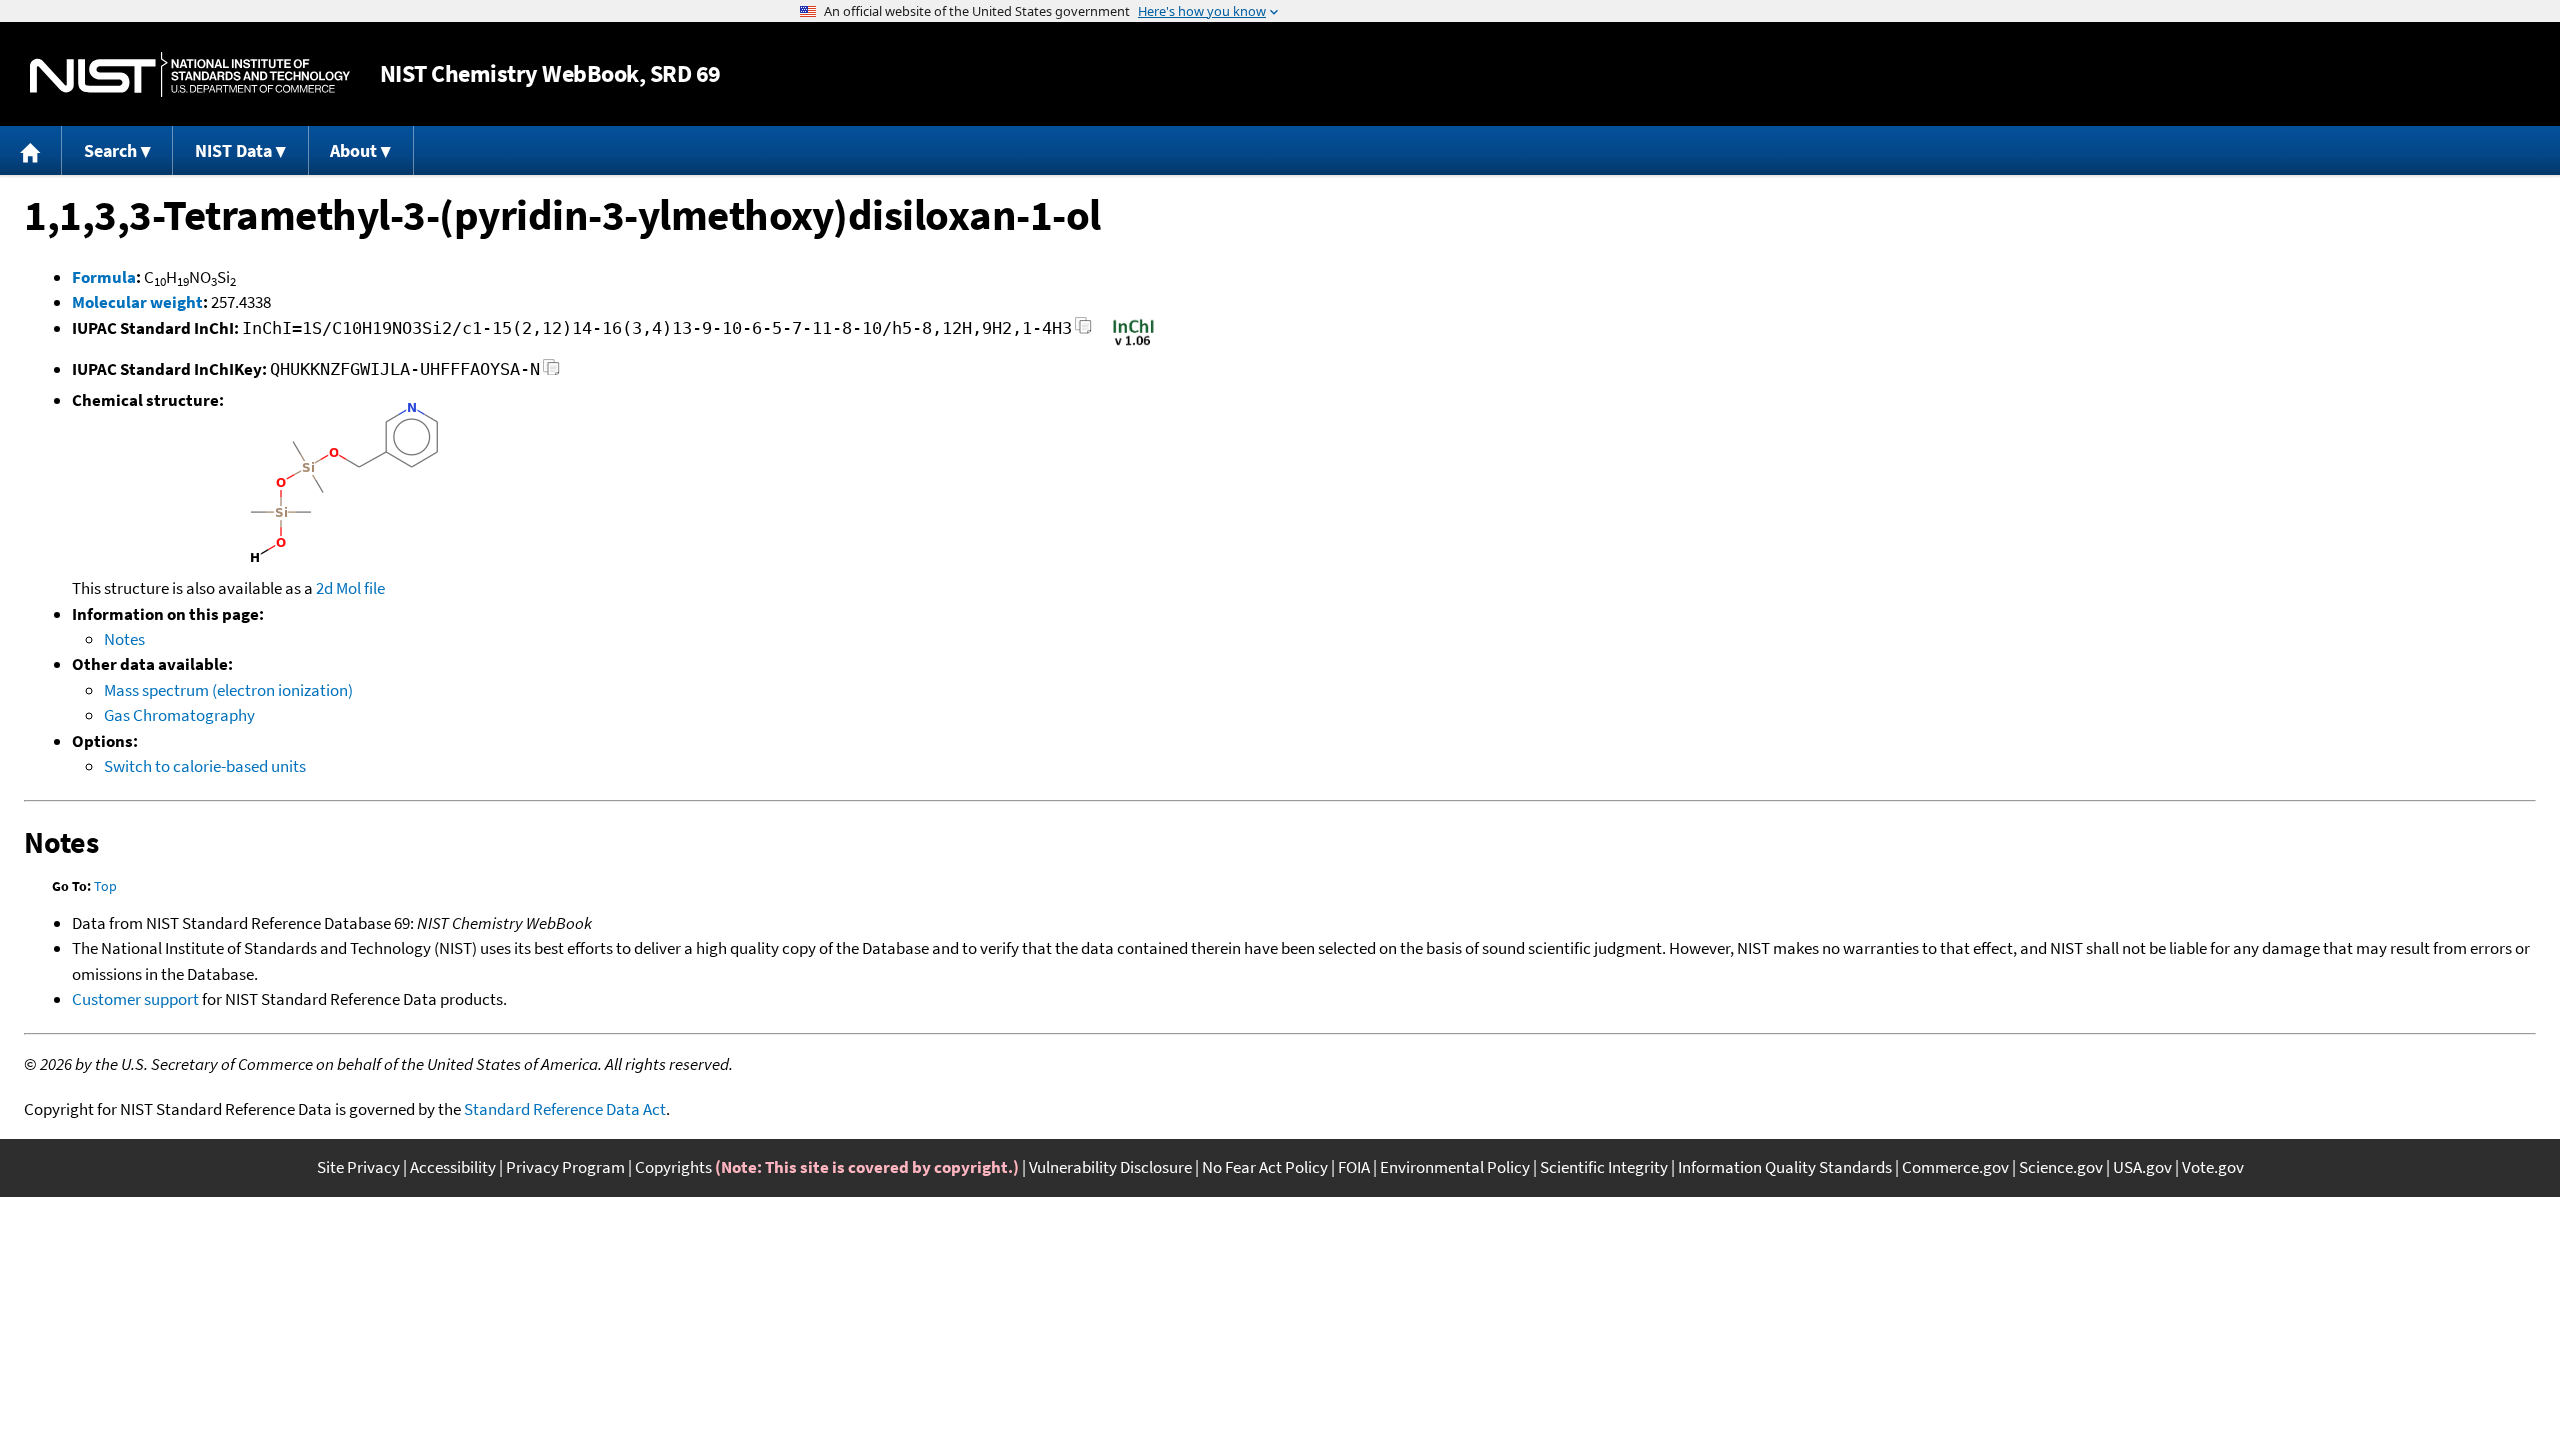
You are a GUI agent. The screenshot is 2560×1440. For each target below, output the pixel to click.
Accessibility (453, 1167)
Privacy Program (565, 1167)
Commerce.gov (1955, 1167)
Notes (124, 639)
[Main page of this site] (31, 150)
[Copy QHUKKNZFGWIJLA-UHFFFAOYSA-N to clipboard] (551, 372)
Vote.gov (2213, 1167)
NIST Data (233, 150)
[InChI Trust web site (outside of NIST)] (1133, 344)
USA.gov (2142, 1167)
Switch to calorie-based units (205, 766)
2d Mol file (350, 588)
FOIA (1354, 1167)
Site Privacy (358, 1167)
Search (110, 150)
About (353, 150)
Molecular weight (137, 302)
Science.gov (2061, 1167)
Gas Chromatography (179, 715)
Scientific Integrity (1604, 1167)
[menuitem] (31, 150)
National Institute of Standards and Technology (190, 74)
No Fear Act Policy (1265, 1167)
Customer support (135, 999)
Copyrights (673, 1167)
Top (105, 886)
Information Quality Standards (1785, 1167)
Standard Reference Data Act (565, 1109)
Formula (104, 277)
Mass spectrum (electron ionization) (228, 690)
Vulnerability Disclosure (1110, 1167)
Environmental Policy (1455, 1167)
